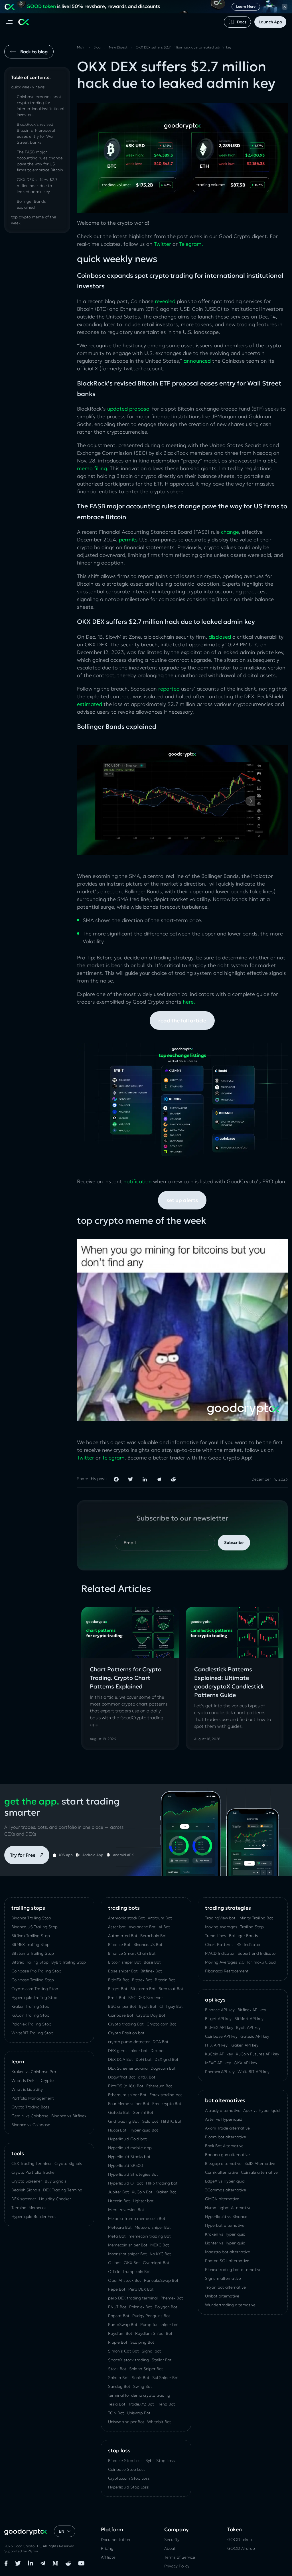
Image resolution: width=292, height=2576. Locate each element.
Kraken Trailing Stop (30, 2006)
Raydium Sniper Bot (154, 2333)
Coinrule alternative (259, 2172)
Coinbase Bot (121, 2015)
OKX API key (246, 2063)
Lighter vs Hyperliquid (225, 2243)
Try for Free (23, 1855)
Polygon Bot (166, 2307)
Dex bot (158, 2051)
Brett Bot (117, 1998)
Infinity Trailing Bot (256, 1918)
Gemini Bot (143, 2112)
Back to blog (34, 52)
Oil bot (114, 2263)
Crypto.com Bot (161, 2024)
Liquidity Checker (55, 2199)
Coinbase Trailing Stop (33, 1980)
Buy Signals (56, 2181)
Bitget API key (218, 2019)
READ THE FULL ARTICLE (182, 1021)
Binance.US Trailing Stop (35, 1927)
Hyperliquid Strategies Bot (133, 2174)
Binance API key (220, 2010)
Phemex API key (220, 2072)
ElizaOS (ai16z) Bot (126, 2086)
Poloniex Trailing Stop (31, 2024)
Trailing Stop (252, 1927)
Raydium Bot (120, 2333)
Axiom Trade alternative (227, 2128)
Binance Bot (119, 1944)
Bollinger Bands (244, 1936)
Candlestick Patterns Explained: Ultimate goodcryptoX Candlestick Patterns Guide (229, 1682)
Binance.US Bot (148, 1944)
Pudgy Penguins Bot (151, 2316)
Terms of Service (180, 2557)
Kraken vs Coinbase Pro (34, 2072)
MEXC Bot (160, 2245)
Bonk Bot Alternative (224, 2146)
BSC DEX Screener (146, 1998)
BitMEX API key (219, 2027)
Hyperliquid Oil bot (126, 2183)
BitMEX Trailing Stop (31, 1944)
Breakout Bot (171, 1989)
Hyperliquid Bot (144, 2130)
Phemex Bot (172, 2298)
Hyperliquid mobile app (130, 2148)
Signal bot (151, 2351)
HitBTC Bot (171, 2121)
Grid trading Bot (123, 2121)
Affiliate (108, 2557)
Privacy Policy (177, 2566)
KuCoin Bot (142, 2192)
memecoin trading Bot (150, 2236)
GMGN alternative (222, 2199)
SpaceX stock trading (128, 2360)
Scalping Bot (142, 2342)
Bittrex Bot (142, 1980)
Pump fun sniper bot (160, 2325)
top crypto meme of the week (34, 220)
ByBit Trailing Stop (69, 1962)
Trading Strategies (228, 1908)
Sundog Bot (119, 2386)
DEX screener (24, 2199)
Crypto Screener (27, 2181)
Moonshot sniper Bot (127, 2254)
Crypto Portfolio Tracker (34, 2172)
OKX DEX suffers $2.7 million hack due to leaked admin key (37, 186)
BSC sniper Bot (122, 2006)
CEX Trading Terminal (32, 2163)
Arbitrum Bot (160, 1918)
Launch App (270, 22)
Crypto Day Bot (151, 2015)
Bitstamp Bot (143, 1989)
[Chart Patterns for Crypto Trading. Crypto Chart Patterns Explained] (130, 1632)
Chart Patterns (219, 1944)
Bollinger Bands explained (31, 204)
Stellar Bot (162, 2360)
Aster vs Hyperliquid (224, 2119)
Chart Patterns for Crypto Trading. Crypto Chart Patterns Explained (126, 1678)
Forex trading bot (166, 2095)
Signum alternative (223, 2278)
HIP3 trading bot (162, 2183)
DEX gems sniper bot (128, 2051)
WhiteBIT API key (254, 2072)
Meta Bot (117, 2236)
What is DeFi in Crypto (33, 2080)
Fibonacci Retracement (227, 1971)
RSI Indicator (249, 1944)
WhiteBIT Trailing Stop (32, 2033)
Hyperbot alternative (225, 2225)
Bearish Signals (26, 2190)
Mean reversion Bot (126, 2210)
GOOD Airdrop (241, 2548)
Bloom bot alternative (226, 2137)
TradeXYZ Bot (141, 2404)
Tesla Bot (117, 2404)
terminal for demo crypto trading (139, 2395)
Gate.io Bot (119, 2112)
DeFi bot (144, 2059)
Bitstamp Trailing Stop (33, 1953)
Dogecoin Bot (163, 2068)
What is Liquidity (27, 2089)
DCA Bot (161, 2042)
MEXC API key (218, 2063)
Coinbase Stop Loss (127, 2469)
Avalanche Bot (142, 1927)
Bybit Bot (148, 2006)
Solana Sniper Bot (146, 2369)
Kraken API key (244, 2045)
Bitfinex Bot (151, 1971)
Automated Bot (123, 1936)
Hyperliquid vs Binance (226, 2216)
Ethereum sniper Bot (127, 2095)
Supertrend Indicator (257, 1953)
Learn (18, 2062)
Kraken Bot (166, 2192)
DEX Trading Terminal (63, 2190)
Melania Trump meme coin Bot (137, 2218)
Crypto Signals (68, 2163)
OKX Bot (132, 2263)
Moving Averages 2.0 (225, 1962)
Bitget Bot (118, 1989)
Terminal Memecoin (30, 2208)
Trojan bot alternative (225, 2287)
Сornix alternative (222, 2172)
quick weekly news (28, 87)
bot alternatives (225, 2100)
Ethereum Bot (159, 2086)
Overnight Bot (156, 2263)
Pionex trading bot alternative (233, 2270)
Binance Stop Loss (125, 2461)
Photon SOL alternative (227, 2261)
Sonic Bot (141, 2378)
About (170, 2548)
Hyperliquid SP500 (125, 2165)
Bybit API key (248, 2027)
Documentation (115, 2540)
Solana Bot (118, 2378)
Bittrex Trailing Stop (30, 1962)
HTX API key (216, 2045)
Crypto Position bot (126, 2033)
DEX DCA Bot (120, 2059)
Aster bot (117, 1927)
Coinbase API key (221, 2036)
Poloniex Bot (141, 2307)
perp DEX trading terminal (133, 2298)
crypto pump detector (129, 2042)
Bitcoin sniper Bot (124, 1962)
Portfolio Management (33, 2098)
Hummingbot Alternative (228, 2208)
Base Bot (152, 1962)
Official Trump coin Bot (129, 2271)
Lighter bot (143, 2201)
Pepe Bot (117, 2289)
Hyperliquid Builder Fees (34, 2216)
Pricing (107, 2548)
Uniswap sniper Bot (126, 2422)
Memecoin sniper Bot (128, 2245)
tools (18, 2153)
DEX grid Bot (167, 2059)
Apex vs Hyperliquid (261, 2110)
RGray (33, 2551)
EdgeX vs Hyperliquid (225, 2181)
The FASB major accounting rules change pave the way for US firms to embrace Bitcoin (40, 161)
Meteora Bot (120, 2227)
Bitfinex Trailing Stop (31, 1936)
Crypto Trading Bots (30, 2107)
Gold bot (150, 2121)
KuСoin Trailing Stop (30, 2015)
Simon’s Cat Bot (123, 2351)
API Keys (215, 2000)
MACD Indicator (220, 1953)
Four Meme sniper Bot (129, 2104)
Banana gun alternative (227, 2155)
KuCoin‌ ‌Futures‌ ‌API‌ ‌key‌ (257, 2054)
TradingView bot (220, 1918)
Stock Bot (117, 2369)
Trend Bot (166, 2404)
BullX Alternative (260, 2163)
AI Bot (164, 1927)
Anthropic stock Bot (126, 1918)
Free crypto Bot (167, 2104)
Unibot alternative (222, 2296)
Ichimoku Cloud (261, 1962)
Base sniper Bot (123, 1971)
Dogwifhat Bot (122, 2077)
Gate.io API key (255, 2036)
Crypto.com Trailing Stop (35, 1989)
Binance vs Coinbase (31, 2125)
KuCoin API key (219, 2054)
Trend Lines (216, 1936)
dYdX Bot (147, 2077)
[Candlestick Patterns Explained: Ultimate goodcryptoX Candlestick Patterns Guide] (235, 1632)
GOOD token (240, 2540)
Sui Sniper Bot (166, 2378)
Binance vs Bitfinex (69, 2116)
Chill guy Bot (171, 2006)
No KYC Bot (160, 2254)
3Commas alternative (226, 2190)
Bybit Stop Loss (160, 2461)
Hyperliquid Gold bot (127, 2139)
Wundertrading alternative (230, 2305)
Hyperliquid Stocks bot (129, 2157)
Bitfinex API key (252, 2010)
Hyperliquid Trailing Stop (34, 1998)
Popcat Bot (119, 2316)
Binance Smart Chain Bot (132, 1953)
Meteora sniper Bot (153, 2227)
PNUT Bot (117, 2307)
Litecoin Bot (119, 2201)
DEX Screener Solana (128, 2068)
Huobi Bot (117, 2130)
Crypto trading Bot (126, 2024)
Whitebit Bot (159, 2422)
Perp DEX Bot (141, 2289)
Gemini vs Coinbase (30, 2116)
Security (172, 2540)
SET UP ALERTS (182, 1200)
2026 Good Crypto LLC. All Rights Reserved (39, 2546)
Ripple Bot (118, 2342)
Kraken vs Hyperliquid (225, 2234)
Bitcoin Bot (165, 1980)
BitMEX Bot (119, 1980)
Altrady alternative (223, 2110)
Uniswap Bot (139, 2413)
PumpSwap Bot (123, 2325)
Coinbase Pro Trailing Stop (36, 1971)
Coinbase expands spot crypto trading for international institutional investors (40, 106)
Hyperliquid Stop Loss (128, 2487)
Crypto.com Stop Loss (129, 2478)
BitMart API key (249, 2019)
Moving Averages (221, 1927)
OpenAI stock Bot (125, 2280)
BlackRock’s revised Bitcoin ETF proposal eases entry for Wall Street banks (36, 133)
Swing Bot (143, 2386)
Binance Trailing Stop (31, 1918)
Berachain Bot (154, 1936)
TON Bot (116, 2413)
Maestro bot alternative (228, 2252)
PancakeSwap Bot (161, 2280)
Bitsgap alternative (223, 2163)
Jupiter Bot (118, 2192)
